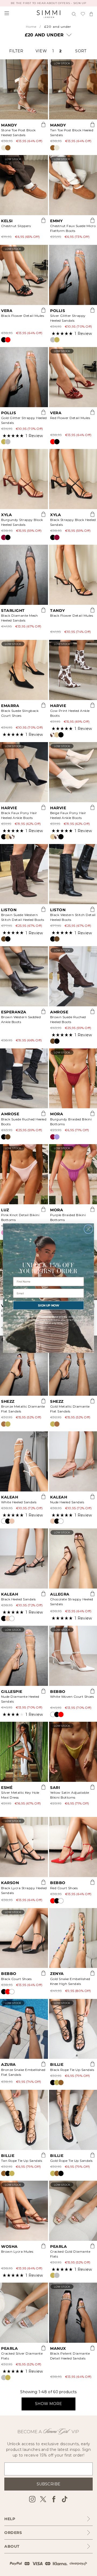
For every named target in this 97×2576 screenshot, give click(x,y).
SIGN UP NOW (48, 1305)
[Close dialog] (88, 1229)
